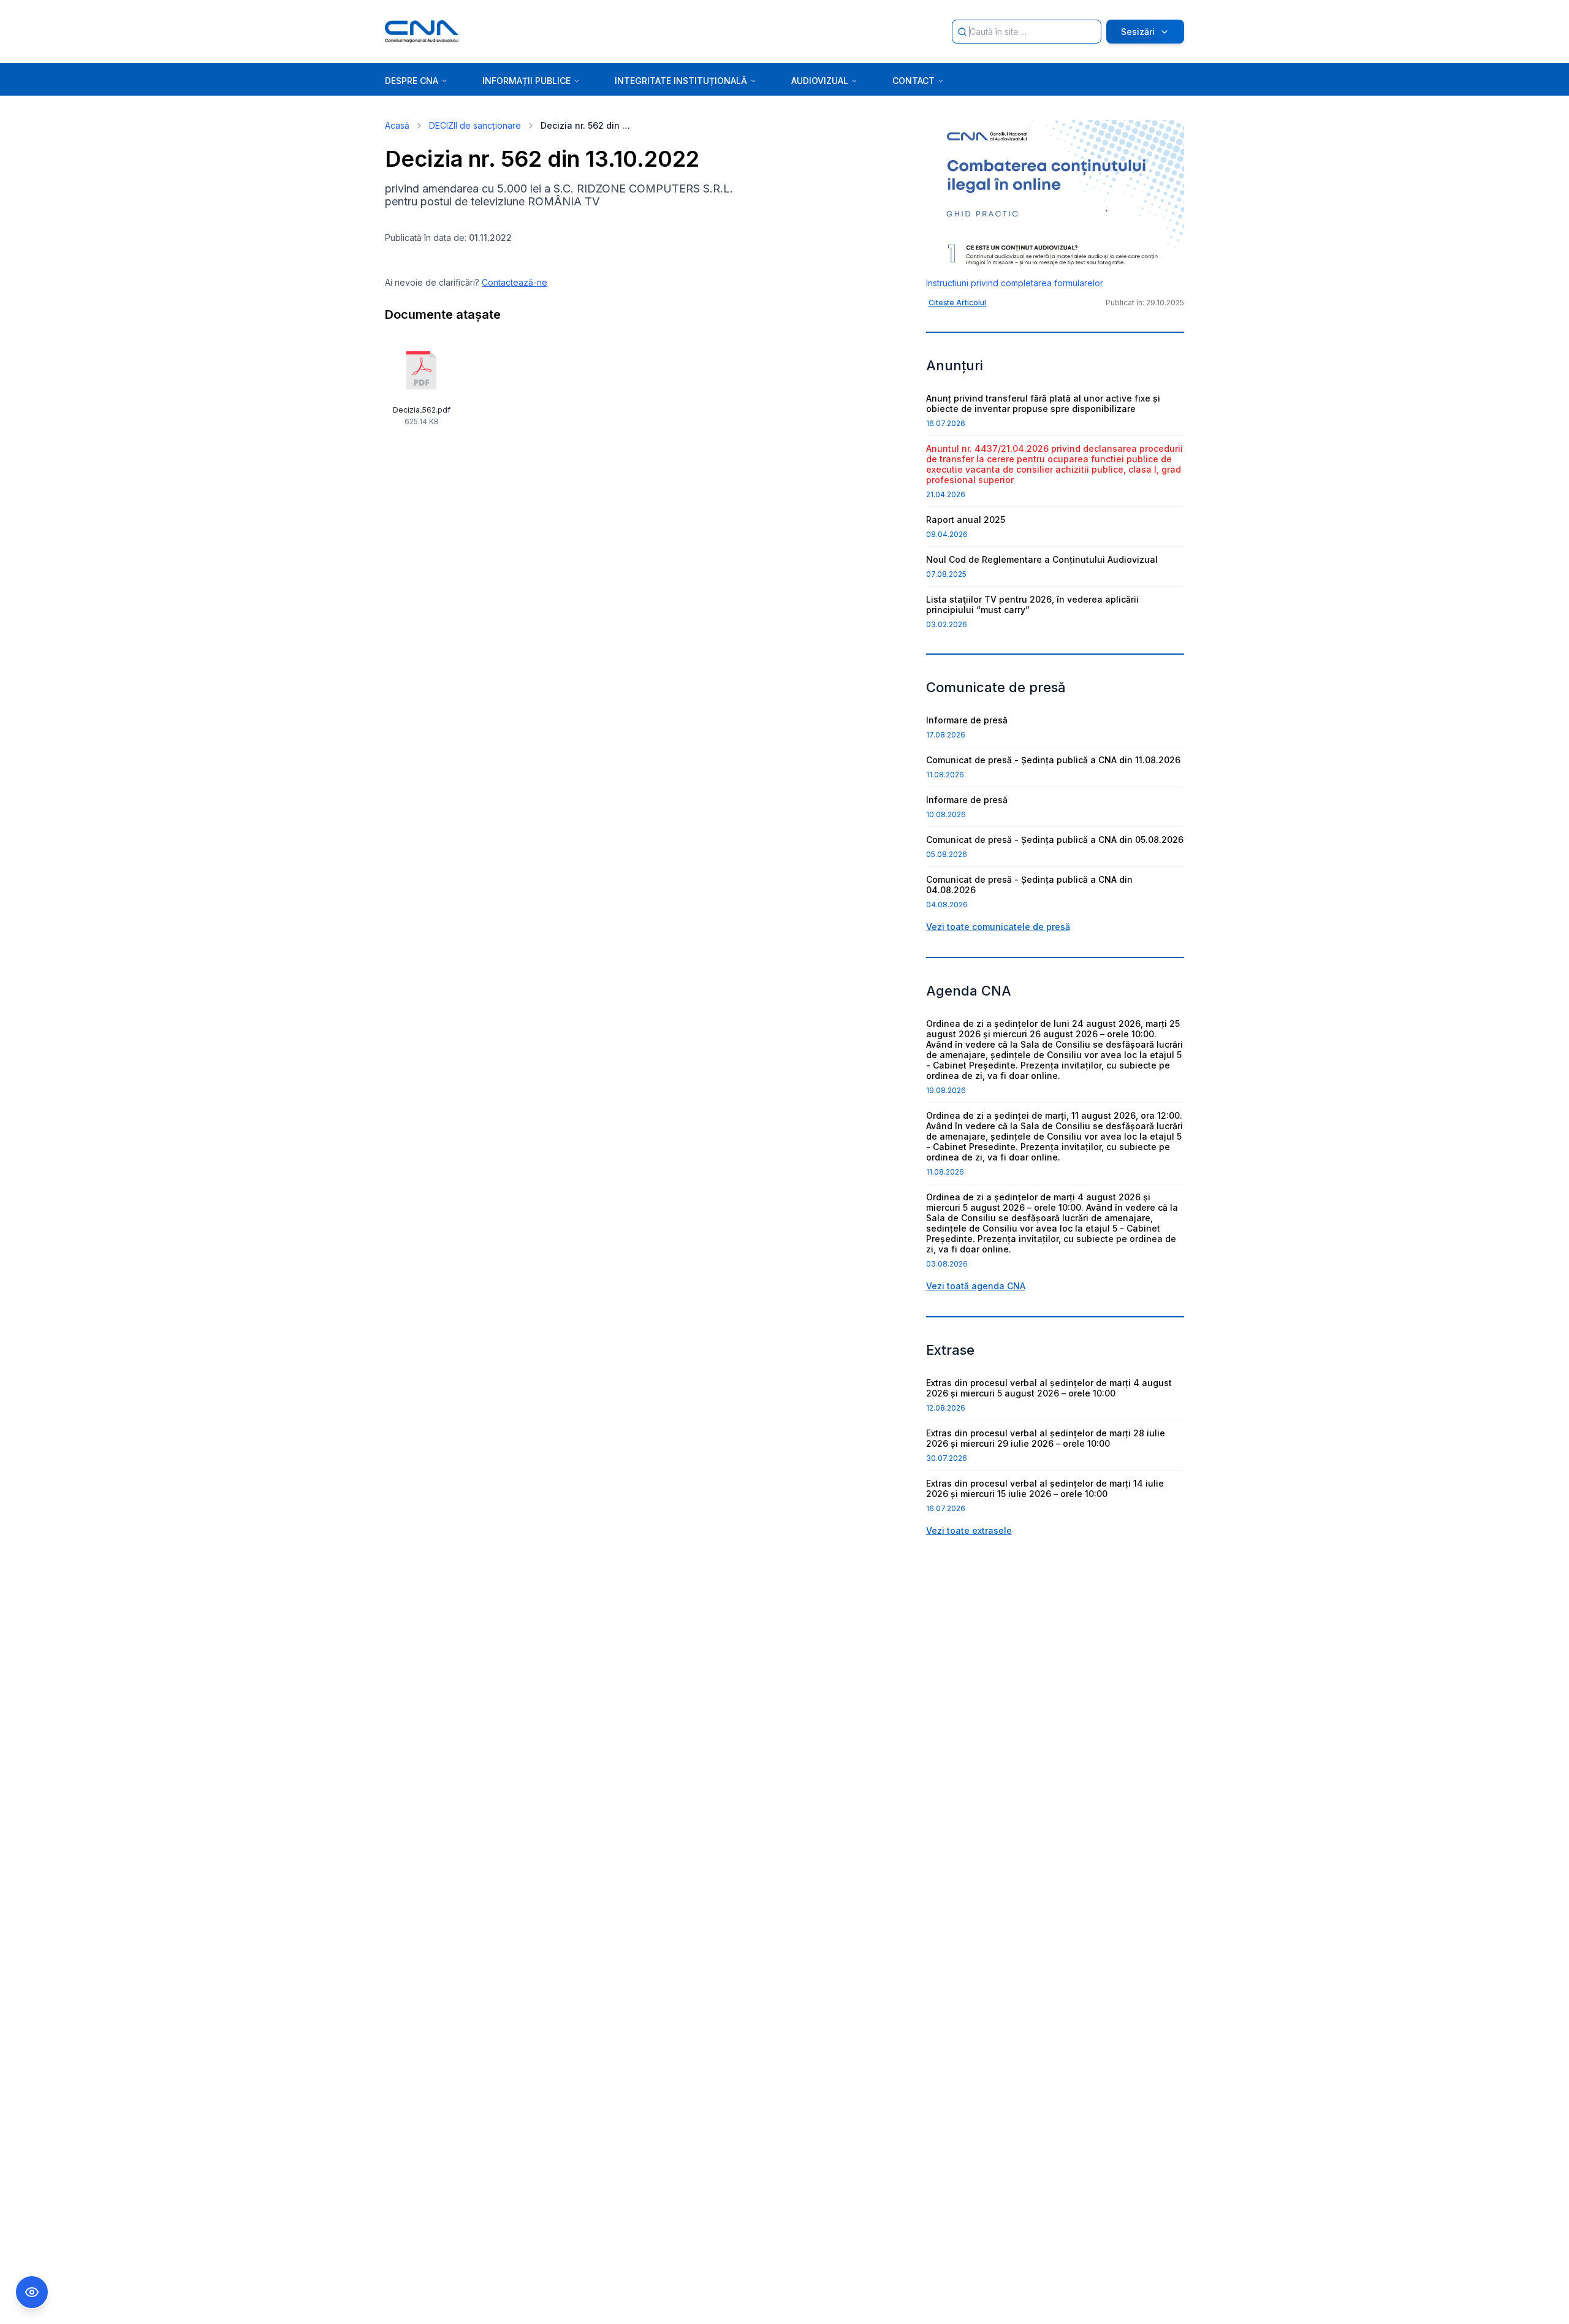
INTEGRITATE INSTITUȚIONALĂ (681, 81)
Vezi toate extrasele (969, 1530)
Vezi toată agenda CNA (976, 1286)
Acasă (397, 125)
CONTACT (914, 81)
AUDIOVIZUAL (820, 81)
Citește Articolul (957, 303)
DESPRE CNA (412, 81)
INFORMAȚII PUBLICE (526, 81)
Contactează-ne (515, 282)
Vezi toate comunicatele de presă (998, 927)
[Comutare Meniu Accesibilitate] (32, 2292)
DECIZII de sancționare (475, 125)
